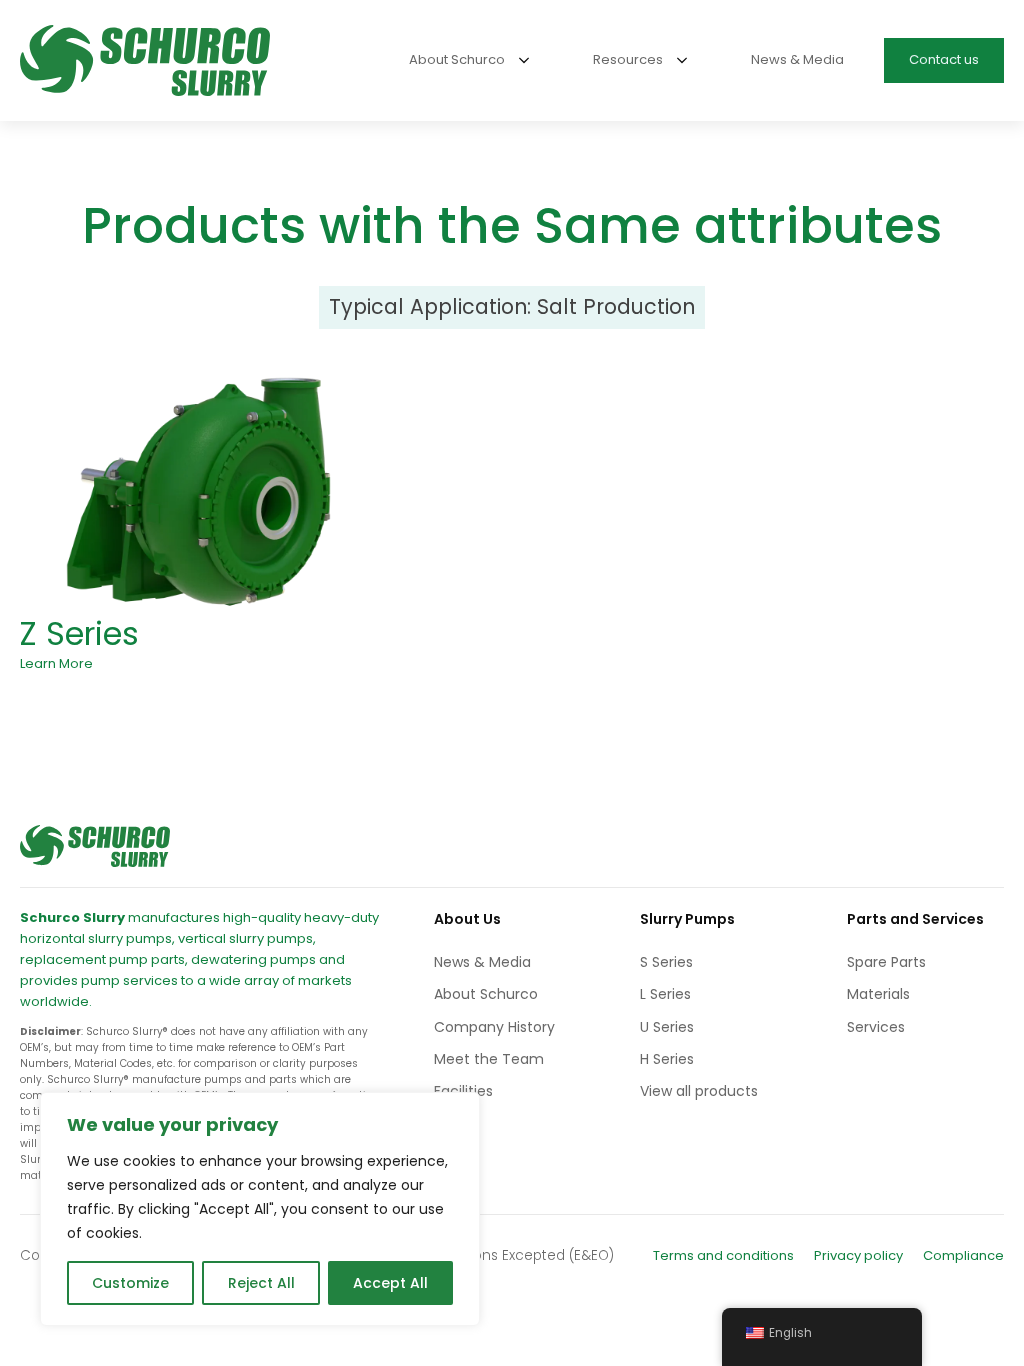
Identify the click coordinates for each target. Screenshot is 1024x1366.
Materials (878, 994)
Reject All (261, 1283)
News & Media (482, 962)
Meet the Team (489, 1059)
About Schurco (486, 994)
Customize (130, 1283)
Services (876, 1027)
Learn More (56, 663)
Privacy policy (858, 1255)
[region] (260, 1209)
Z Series (79, 633)
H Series (667, 1059)
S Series (666, 962)
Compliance (963, 1255)
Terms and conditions (723, 1255)
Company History (494, 1027)
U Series (667, 1027)
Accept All (390, 1283)
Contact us (944, 59)
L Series (665, 994)
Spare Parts (886, 962)
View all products (699, 1091)
